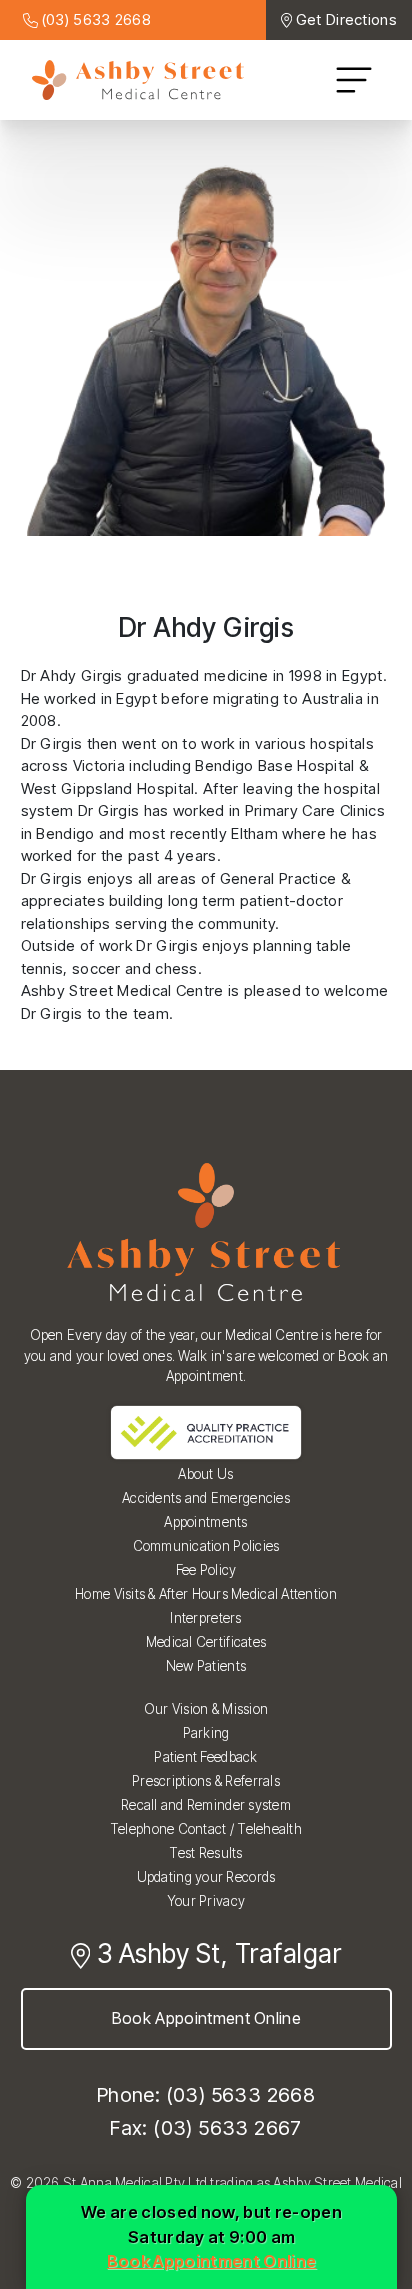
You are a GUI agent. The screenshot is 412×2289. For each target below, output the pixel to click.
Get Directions (346, 19)
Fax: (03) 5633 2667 (206, 2128)
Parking (206, 1733)
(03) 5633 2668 (95, 19)
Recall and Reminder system (206, 1805)
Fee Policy (206, 1570)
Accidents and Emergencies (206, 1498)
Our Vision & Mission (206, 1709)
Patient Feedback (205, 1757)
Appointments (205, 1522)
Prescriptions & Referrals (206, 1781)
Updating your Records (206, 1877)
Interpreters (205, 1618)
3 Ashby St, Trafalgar (215, 1953)
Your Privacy (206, 1901)
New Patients (206, 1666)
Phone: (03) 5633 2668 (206, 2095)
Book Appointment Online (205, 2018)
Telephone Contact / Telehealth (206, 1829)
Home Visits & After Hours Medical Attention (206, 1594)
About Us (205, 1474)
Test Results (205, 1853)
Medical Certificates (206, 1642)
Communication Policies (206, 1546)
